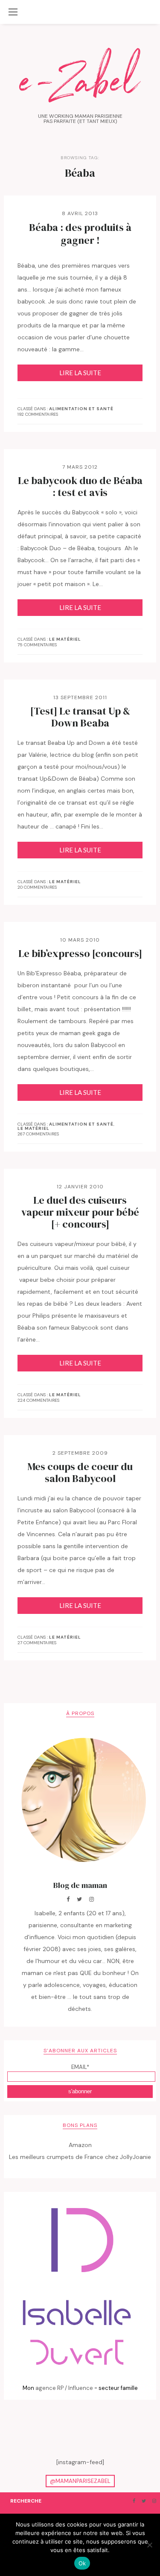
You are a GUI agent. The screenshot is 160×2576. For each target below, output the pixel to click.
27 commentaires (37, 1643)
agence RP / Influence (64, 2388)
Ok (82, 2563)
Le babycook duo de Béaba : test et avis (80, 487)
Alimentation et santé (81, 409)
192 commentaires (38, 414)
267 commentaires (38, 1134)
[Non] (149, 2545)
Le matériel (65, 639)
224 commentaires (38, 1400)
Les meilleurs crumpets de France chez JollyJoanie (80, 2157)
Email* (80, 2067)
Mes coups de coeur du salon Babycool (80, 1473)
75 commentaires (37, 645)
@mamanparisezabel (80, 2481)
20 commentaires (37, 887)
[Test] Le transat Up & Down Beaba (80, 717)
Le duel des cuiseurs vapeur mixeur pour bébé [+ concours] (80, 1212)
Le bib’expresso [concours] (80, 954)
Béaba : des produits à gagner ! (80, 234)
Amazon (80, 2145)
